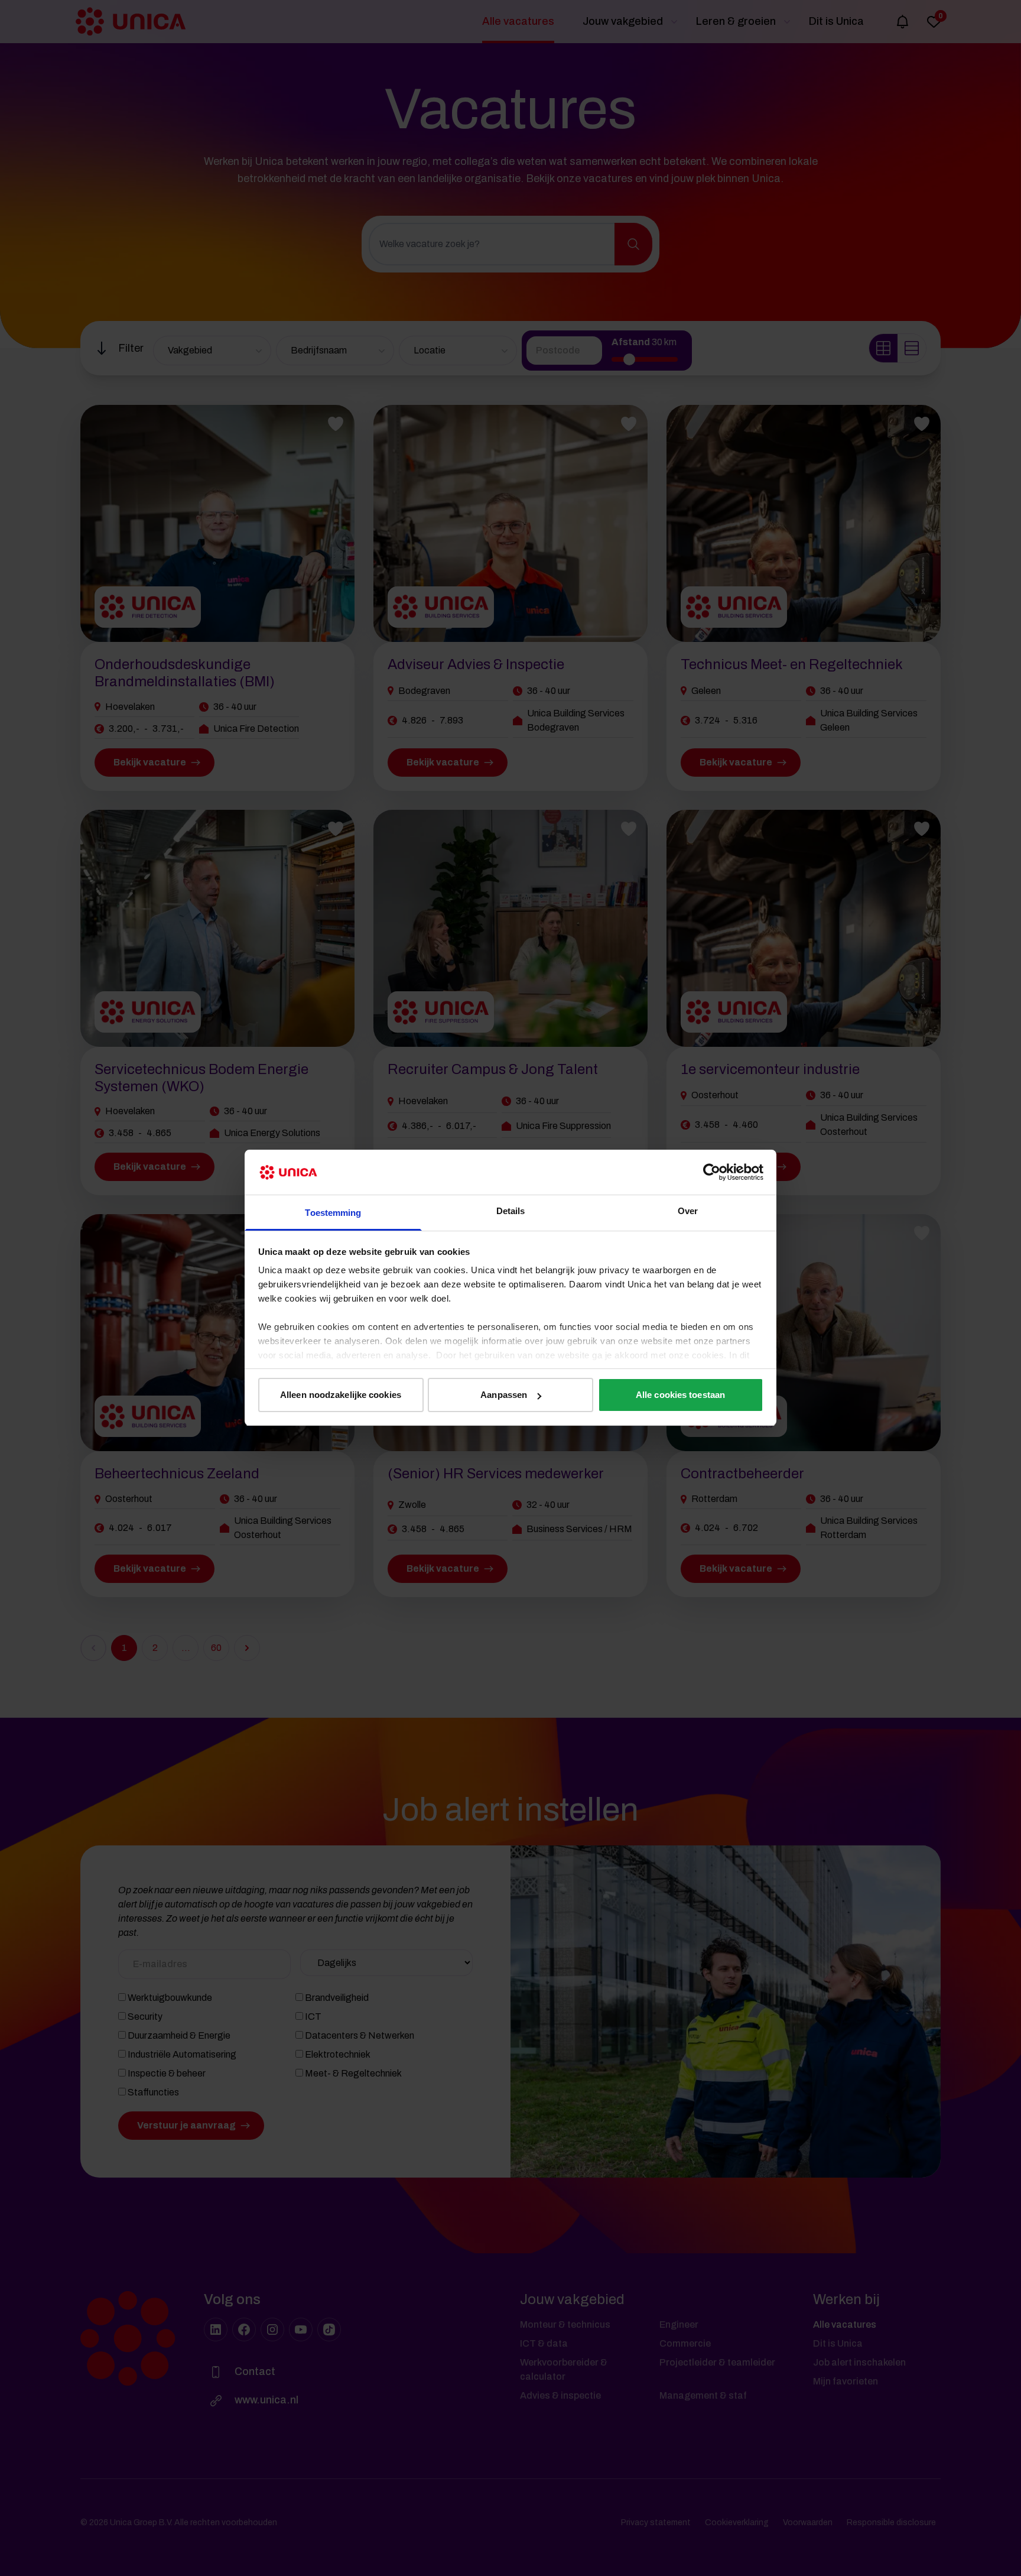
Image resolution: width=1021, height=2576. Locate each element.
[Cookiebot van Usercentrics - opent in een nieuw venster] (712, 1172)
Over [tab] (688, 1211)
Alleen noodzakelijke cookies (341, 1395)
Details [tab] (511, 1211)
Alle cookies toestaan (680, 1395)
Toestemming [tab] (333, 1213)
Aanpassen (504, 1395)
